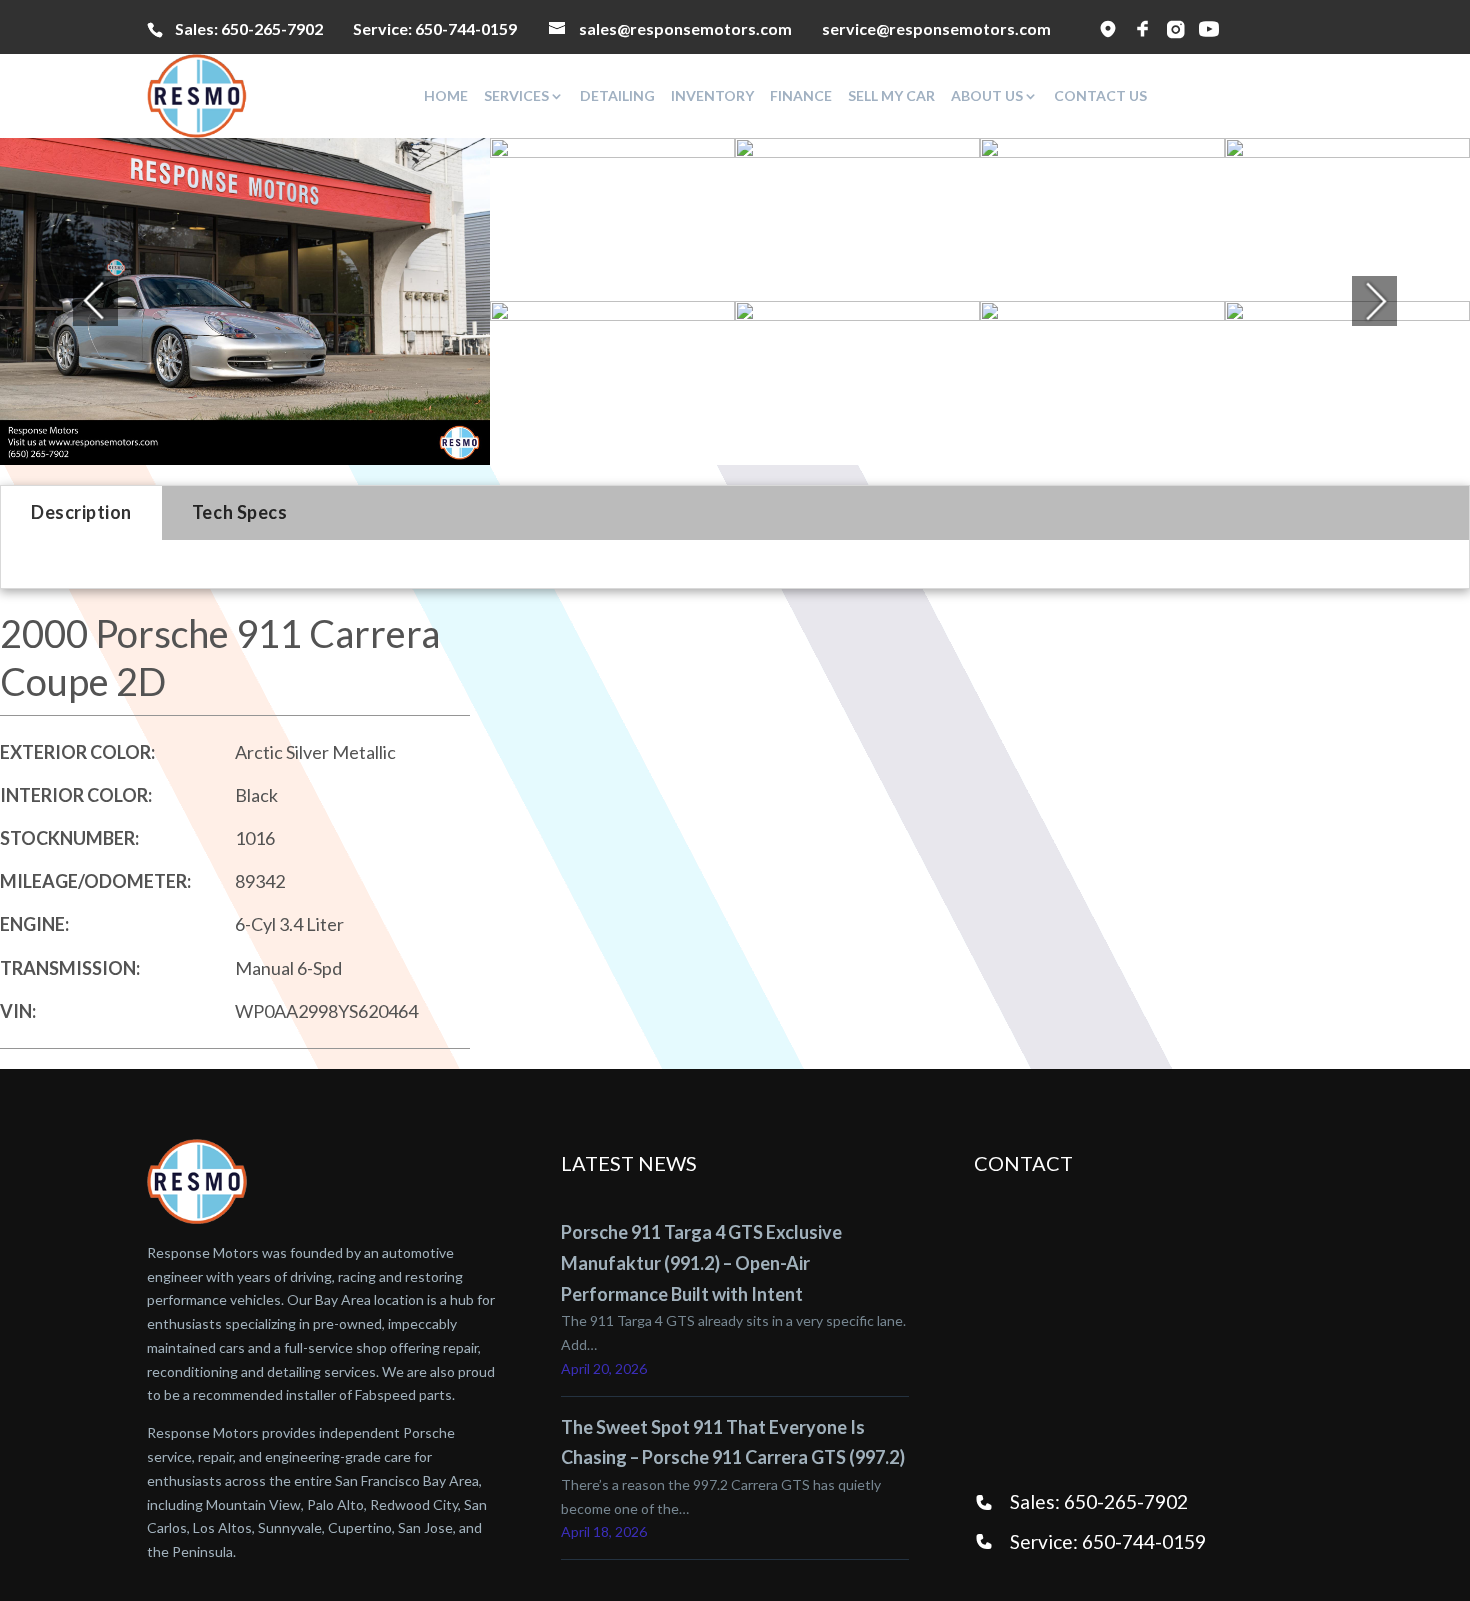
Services (516, 96)
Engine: (34, 924)
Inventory (712, 96)
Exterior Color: (77, 752)
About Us (987, 96)
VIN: (18, 1011)
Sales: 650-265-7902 (1099, 1501)
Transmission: (70, 968)
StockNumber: (69, 838)
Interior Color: (76, 795)
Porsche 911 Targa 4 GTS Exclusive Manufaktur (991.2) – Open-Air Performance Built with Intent (701, 1262)
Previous (70, 301)
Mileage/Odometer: (95, 881)
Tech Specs (239, 512)
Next (1375, 301)
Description (81, 512)
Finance (801, 96)
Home (446, 96)
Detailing (617, 96)
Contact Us (1100, 96)
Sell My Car (891, 96)
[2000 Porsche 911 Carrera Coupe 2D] (245, 301)
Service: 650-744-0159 (1108, 1541)
